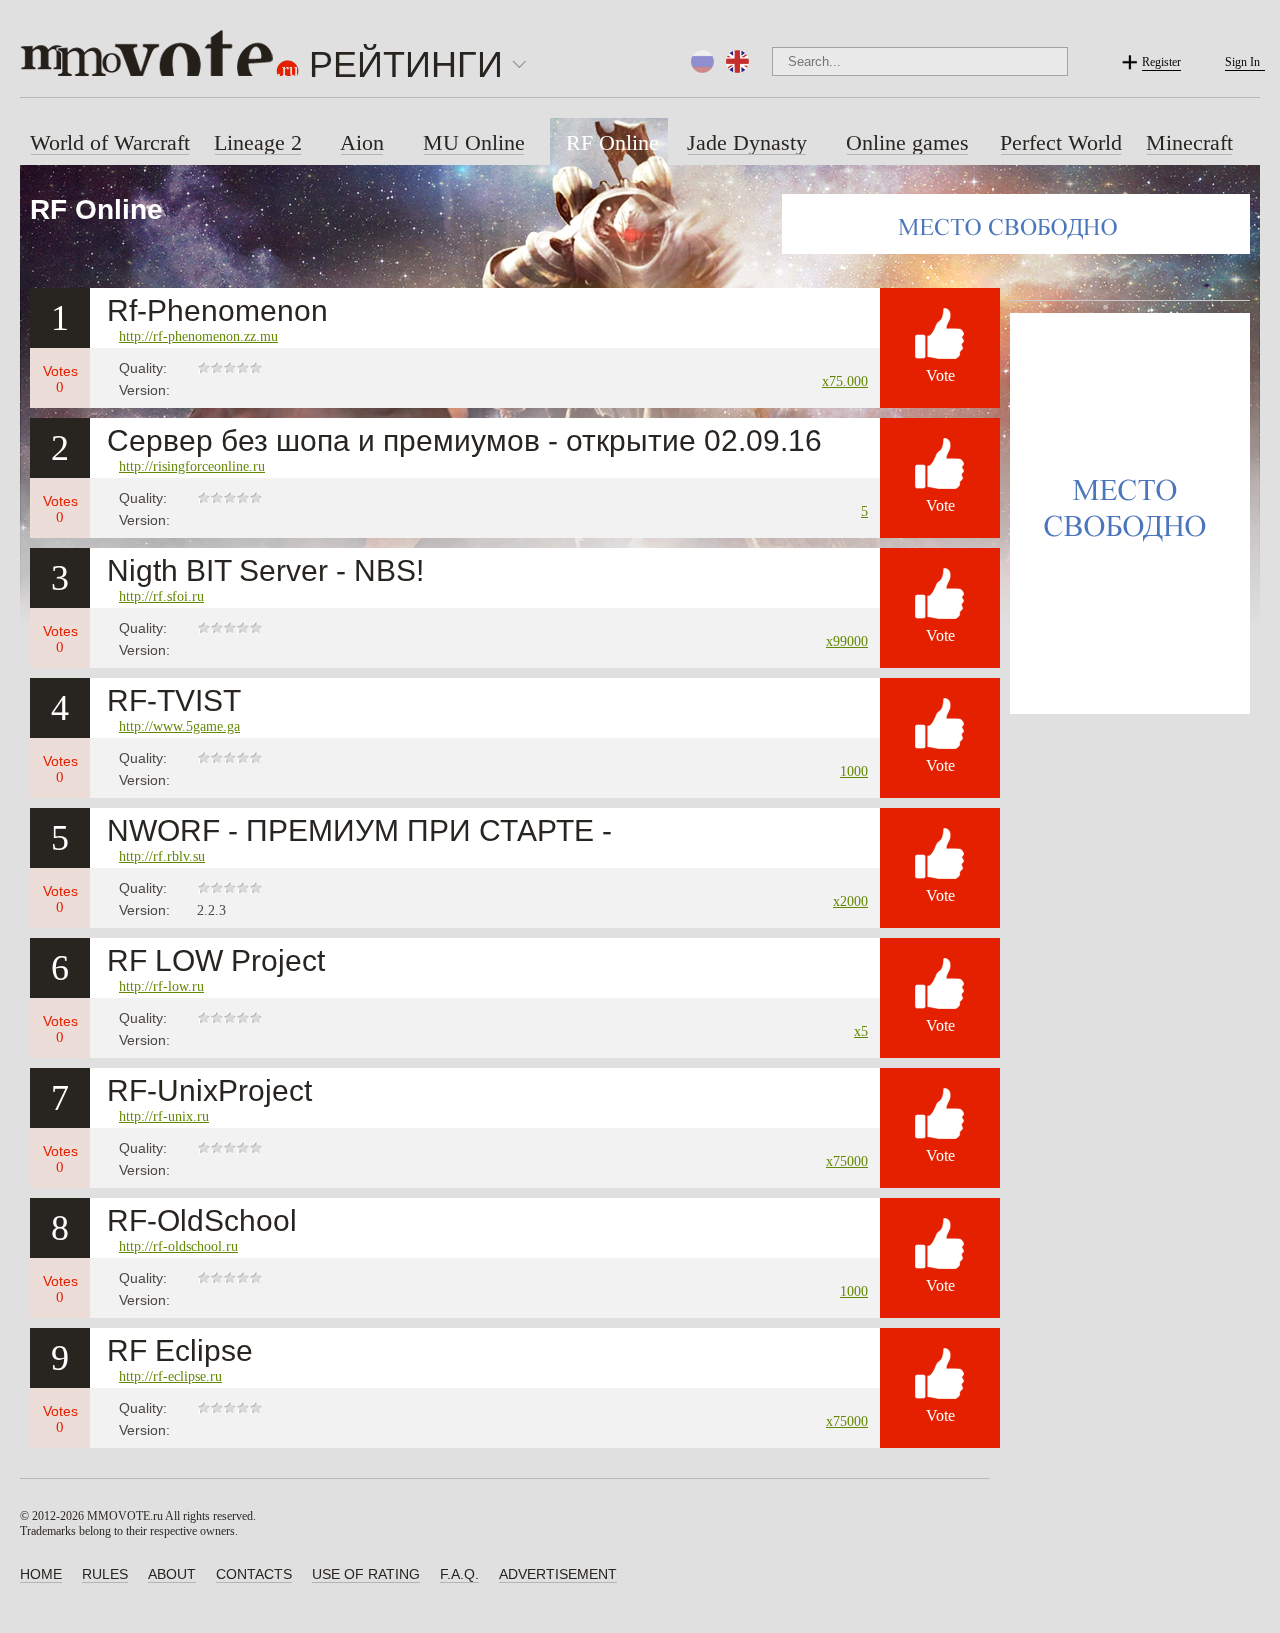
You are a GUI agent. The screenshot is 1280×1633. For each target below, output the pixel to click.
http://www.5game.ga (179, 726)
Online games (907, 142)
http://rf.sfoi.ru (161, 596)
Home (41, 1574)
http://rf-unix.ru (164, 1116)
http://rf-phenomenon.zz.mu (198, 336)
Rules (105, 1574)
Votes (60, 379)
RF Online (612, 142)
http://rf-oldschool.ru (178, 1246)
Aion (362, 142)
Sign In (1242, 62)
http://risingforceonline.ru (192, 466)
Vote (940, 375)
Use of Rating (366, 1574)
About (172, 1574)
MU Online (474, 142)
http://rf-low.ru (161, 986)
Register (1161, 62)
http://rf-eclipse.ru (170, 1376)
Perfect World (1061, 142)
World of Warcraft (110, 142)
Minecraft (1189, 142)
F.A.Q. (459, 1574)
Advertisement (558, 1574)
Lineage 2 (258, 142)
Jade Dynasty (747, 142)
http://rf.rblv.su (162, 856)
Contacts (254, 1574)
